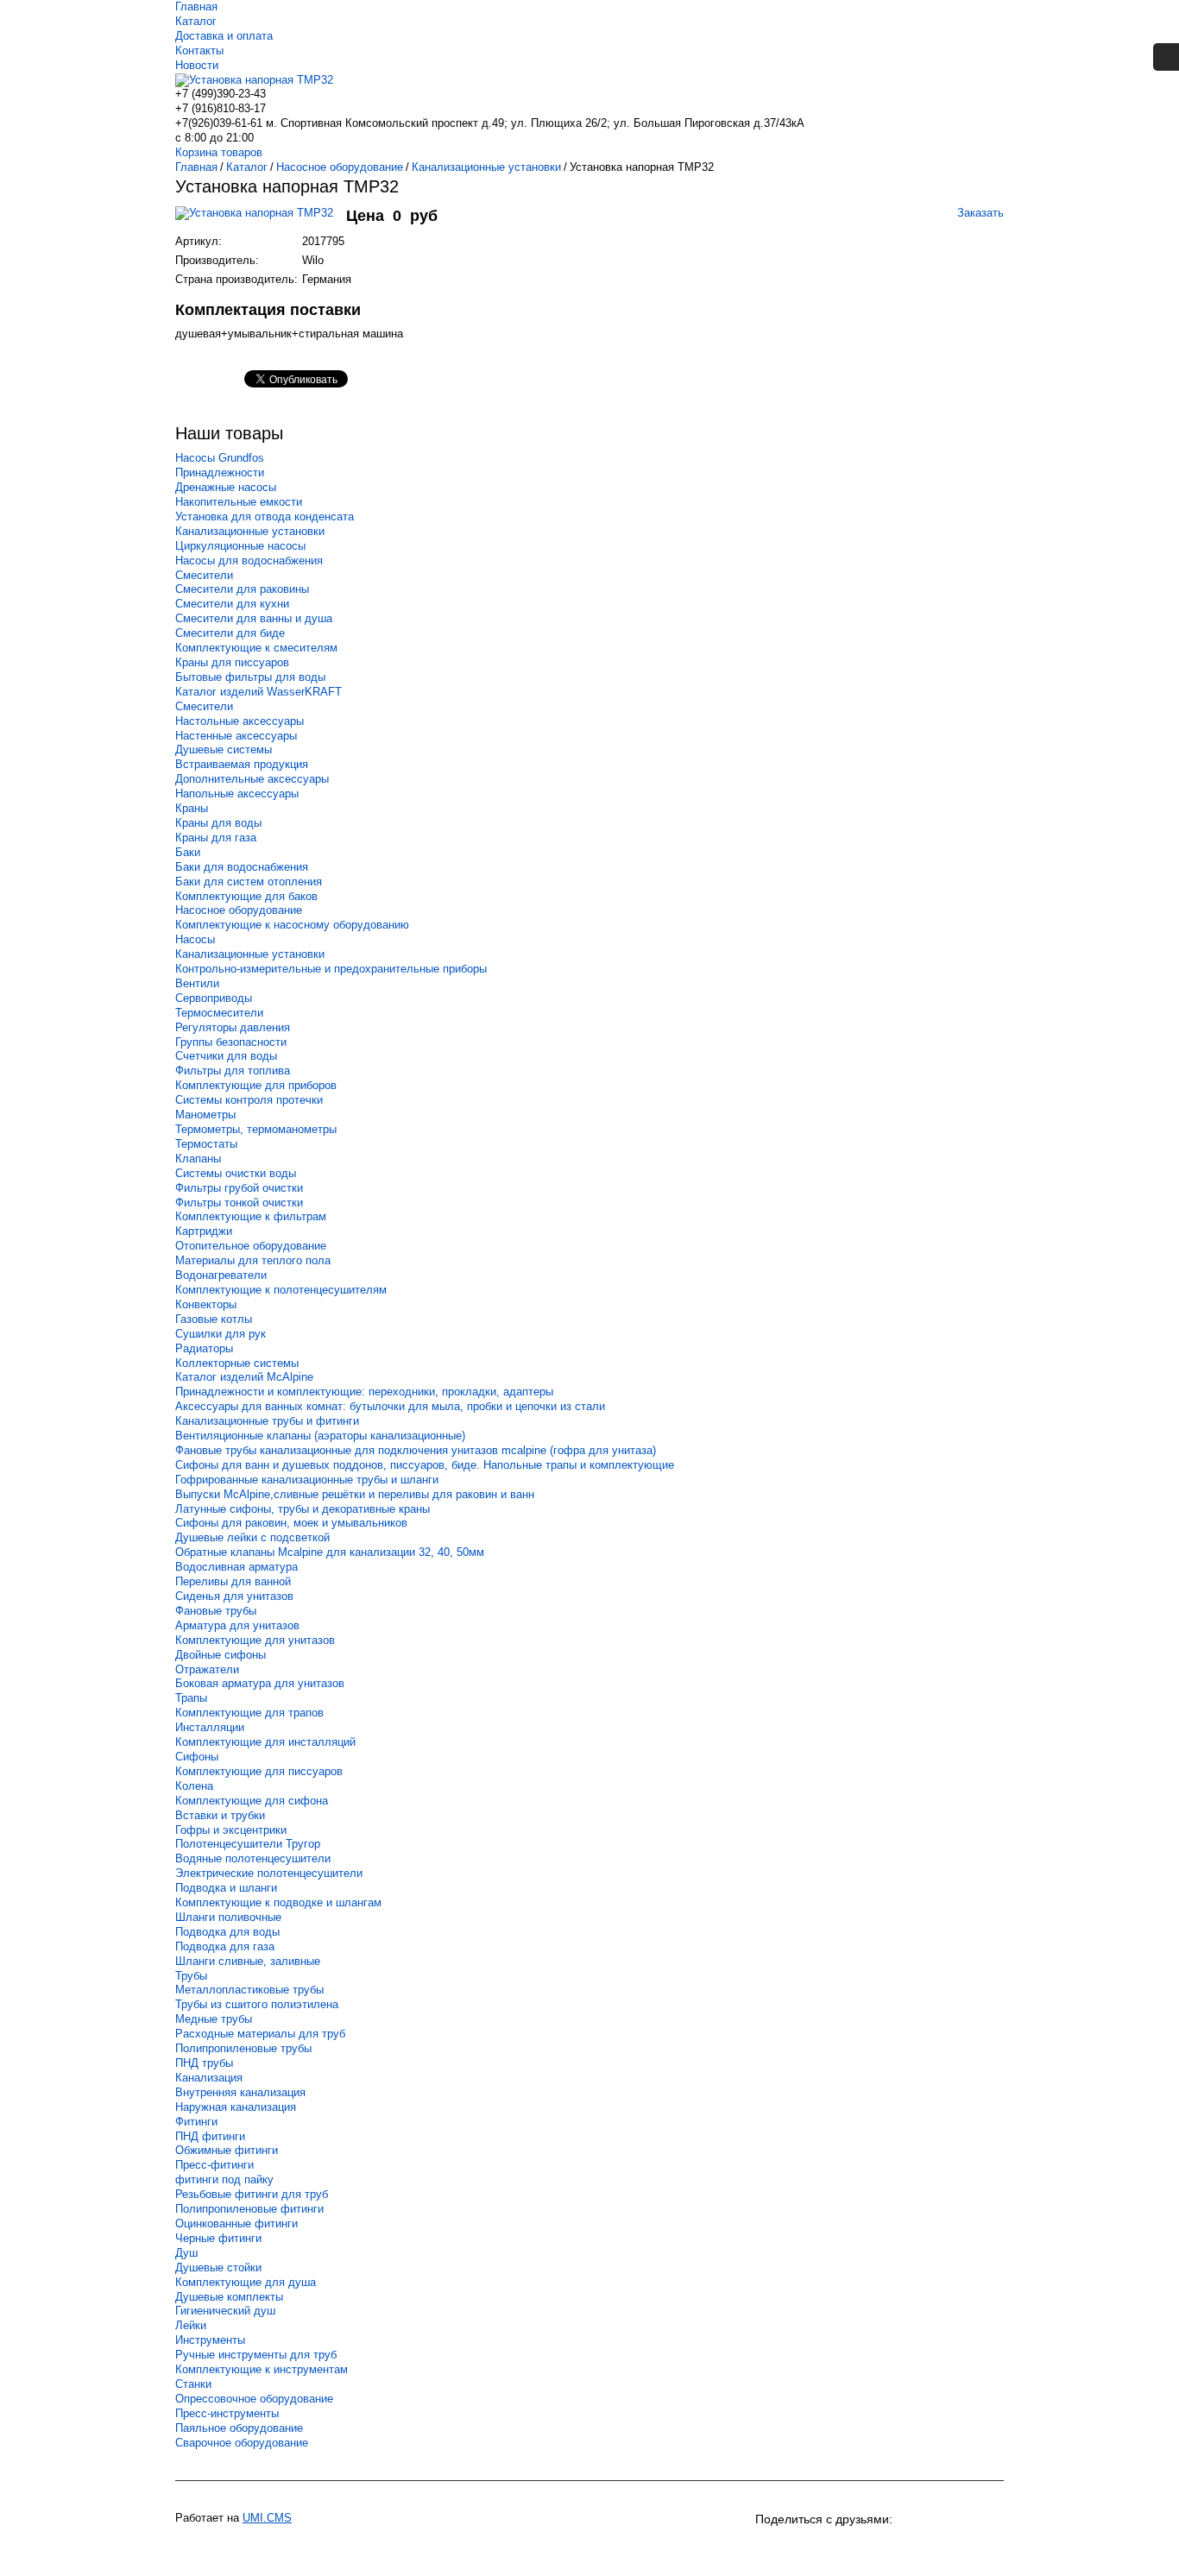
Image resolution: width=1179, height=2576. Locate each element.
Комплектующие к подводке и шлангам (278, 1902)
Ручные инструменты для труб (256, 2355)
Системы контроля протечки (249, 1100)
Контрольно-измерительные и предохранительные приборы (331, 969)
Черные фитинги (218, 2238)
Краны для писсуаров (232, 662)
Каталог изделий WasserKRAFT (258, 692)
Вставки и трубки (220, 1815)
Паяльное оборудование (239, 2428)
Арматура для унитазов (237, 1625)
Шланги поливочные (228, 1917)
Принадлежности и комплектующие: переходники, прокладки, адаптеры (364, 1392)
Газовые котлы (214, 1319)
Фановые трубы (216, 1611)
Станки (193, 2384)
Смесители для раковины (242, 589)
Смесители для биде (230, 633)
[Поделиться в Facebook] (895, 2548)
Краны (192, 808)
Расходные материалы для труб (260, 2034)
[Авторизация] (1166, 57)
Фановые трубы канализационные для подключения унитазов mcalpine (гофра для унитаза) (416, 1450)
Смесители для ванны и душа (254, 618)
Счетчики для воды (226, 1056)
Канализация (209, 2078)
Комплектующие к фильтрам (251, 1216)
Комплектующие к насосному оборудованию (292, 925)
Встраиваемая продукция (242, 764)
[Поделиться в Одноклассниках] (802, 2548)
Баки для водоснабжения (242, 867)
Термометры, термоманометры (256, 1129)
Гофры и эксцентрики (231, 1830)
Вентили (197, 983)
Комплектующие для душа (246, 2282)
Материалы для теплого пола (253, 1260)
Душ (186, 2253)
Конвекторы (206, 1304)
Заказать (980, 213)
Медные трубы (214, 2019)
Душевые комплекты (229, 2297)
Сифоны (197, 1757)
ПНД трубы (204, 2063)
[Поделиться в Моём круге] (833, 2548)
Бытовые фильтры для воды (250, 677)
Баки (188, 852)
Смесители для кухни (232, 604)
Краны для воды (218, 823)
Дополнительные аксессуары (252, 779)
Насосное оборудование (239, 910)
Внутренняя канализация (240, 2092)
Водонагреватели (221, 1275)
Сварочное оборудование (242, 2443)
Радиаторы (204, 1348)
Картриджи (204, 1231)
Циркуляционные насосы (240, 546)
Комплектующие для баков (246, 896)
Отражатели (207, 1669)
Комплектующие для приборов (256, 1085)
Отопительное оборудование (251, 1246)
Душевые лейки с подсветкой (252, 1537)
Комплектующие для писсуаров (259, 1771)
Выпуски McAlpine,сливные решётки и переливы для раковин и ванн (355, 1494)
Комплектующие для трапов (249, 1713)
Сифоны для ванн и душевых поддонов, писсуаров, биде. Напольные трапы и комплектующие (425, 1465)
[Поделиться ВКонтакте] (771, 2548)
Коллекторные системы (237, 1363)
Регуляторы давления (233, 1027)
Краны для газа (216, 838)
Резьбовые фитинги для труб (252, 2194)
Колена (194, 1786)
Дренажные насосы (226, 487)
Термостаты (206, 1144)
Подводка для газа (225, 1946)
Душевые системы (224, 749)
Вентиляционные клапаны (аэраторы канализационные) (320, 1436)
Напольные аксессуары (237, 794)
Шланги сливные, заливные (248, 1961)
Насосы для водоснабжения (249, 561)
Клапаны (198, 1159)
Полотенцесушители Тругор (248, 1844)
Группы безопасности (231, 1042)
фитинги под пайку (224, 2179)
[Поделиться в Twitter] (926, 2548)
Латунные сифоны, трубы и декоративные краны (303, 1509)
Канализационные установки (250, 531)
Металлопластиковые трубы (249, 1990)
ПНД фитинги (210, 2136)
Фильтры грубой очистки (239, 1188)
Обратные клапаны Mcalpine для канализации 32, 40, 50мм (330, 1552)
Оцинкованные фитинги (236, 2223)
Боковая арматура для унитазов (260, 1683)
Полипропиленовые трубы (243, 2048)
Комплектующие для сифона (252, 1801)
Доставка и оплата (224, 36)
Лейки (191, 2325)
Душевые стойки (218, 2267)
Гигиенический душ (225, 2311)
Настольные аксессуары (240, 721)
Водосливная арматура (236, 1567)
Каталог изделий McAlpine (244, 1377)
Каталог (196, 21)
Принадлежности (220, 472)
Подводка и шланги (226, 1888)
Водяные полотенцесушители (253, 1858)
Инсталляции (210, 1727)
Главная (196, 6)
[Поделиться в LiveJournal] (957, 2548)
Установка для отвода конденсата (265, 516)
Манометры (205, 1115)
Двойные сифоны (221, 1655)
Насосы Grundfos (220, 458)
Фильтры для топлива (233, 1071)
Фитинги (196, 2122)
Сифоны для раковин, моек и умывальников (291, 1523)
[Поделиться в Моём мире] (864, 2548)
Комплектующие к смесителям (256, 648)
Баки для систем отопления (249, 882)
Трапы (191, 1698)
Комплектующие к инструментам (262, 2369)
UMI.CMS (267, 2518)
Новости (197, 65)
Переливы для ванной (233, 1581)
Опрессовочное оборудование (254, 2399)
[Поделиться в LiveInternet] (988, 2548)
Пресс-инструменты (227, 2413)
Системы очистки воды (236, 1173)
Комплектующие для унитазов (255, 1640)
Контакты (199, 50)
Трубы (191, 1976)
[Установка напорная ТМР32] (261, 221)
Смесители (204, 575)
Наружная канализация (236, 2107)
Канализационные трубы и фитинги (267, 1421)
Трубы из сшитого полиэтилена (257, 2004)
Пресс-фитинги (214, 2165)
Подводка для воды (227, 1932)
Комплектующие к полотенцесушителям (281, 1290)
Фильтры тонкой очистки (239, 1203)
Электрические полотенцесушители (269, 1873)
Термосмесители (219, 1013)
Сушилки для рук (221, 1334)
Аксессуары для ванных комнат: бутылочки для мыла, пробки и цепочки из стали (390, 1406)
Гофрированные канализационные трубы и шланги (307, 1480)
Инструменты (210, 2340)
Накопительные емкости (239, 502)
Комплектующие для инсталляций (265, 1742)
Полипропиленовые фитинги (249, 2209)
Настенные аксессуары (236, 736)
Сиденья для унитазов (234, 1596)
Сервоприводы (214, 998)
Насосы (195, 939)
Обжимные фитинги (227, 2150)
